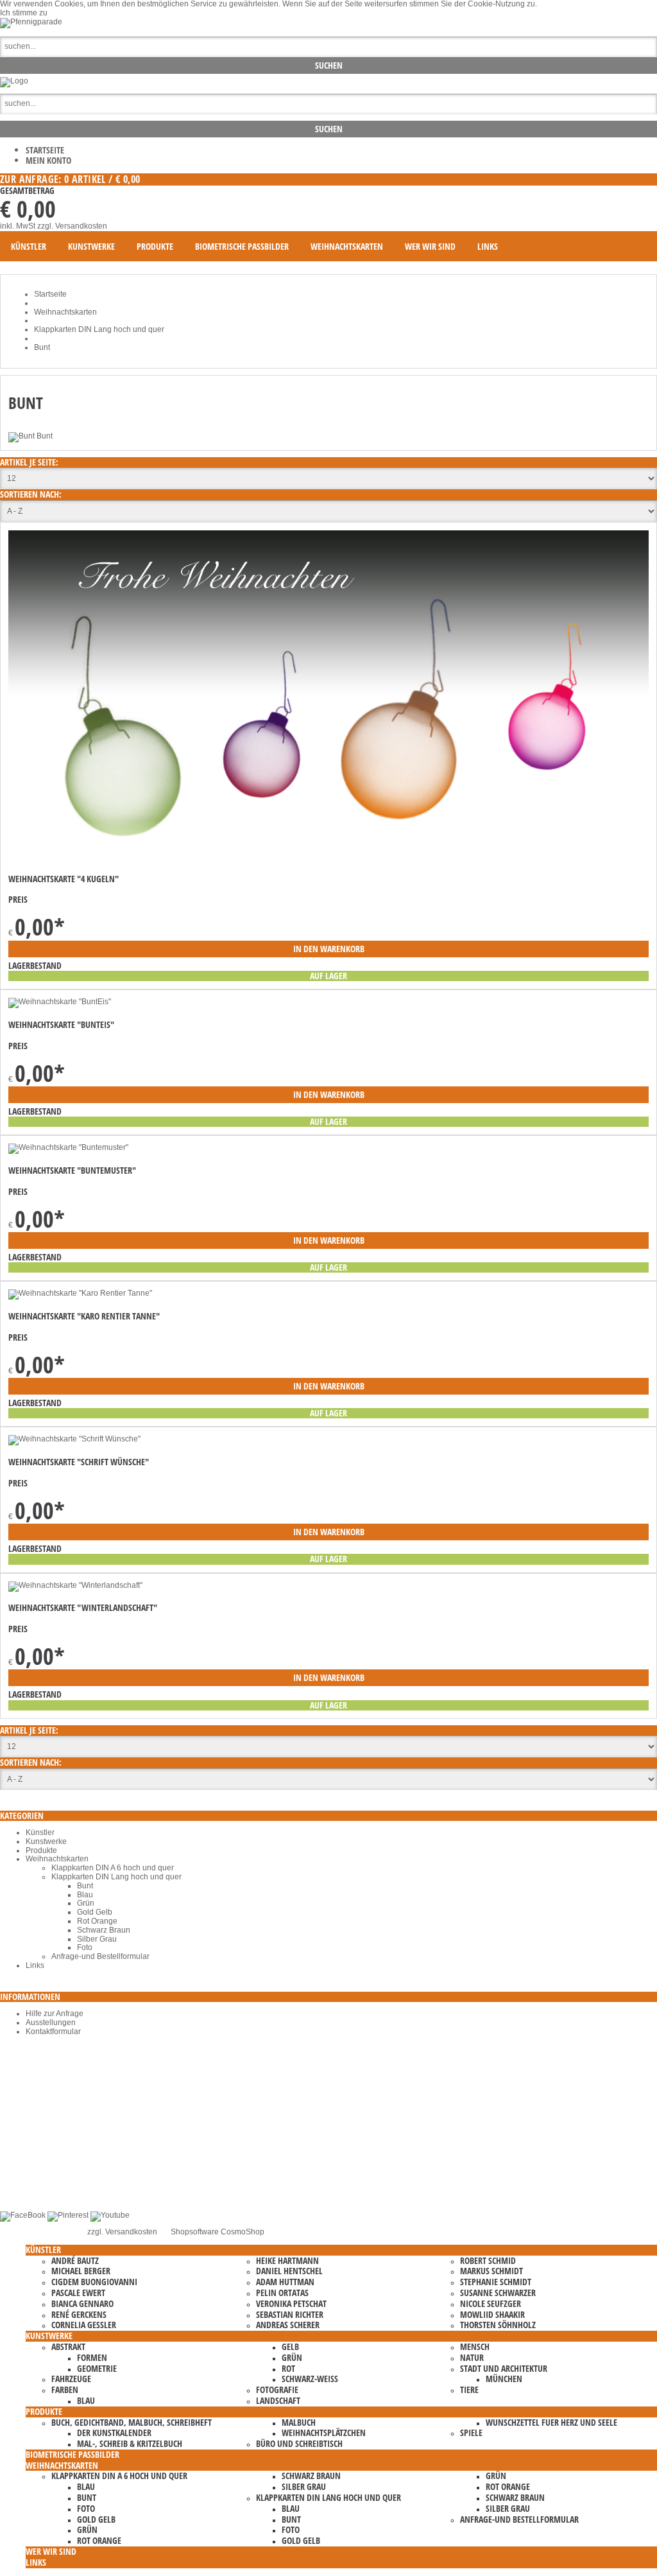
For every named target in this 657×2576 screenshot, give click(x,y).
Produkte (41, 1850)
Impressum (45, 2170)
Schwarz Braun (104, 1930)
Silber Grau (97, 1939)
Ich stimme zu (24, 13)
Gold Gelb (95, 1912)
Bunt (85, 1886)
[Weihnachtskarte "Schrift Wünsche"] (74, 1439)
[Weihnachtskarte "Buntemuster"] (68, 1147)
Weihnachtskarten (57, 1859)
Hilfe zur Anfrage (55, 2014)
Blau (85, 1895)
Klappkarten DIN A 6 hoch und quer (113, 1868)
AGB (34, 2153)
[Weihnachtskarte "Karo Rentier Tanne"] (80, 1293)
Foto (85, 1947)
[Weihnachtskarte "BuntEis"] (60, 1002)
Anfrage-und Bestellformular (100, 1956)
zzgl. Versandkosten (72, 226)
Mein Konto (48, 160)
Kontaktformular (53, 2032)
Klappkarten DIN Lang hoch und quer (116, 1877)
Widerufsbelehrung (59, 2188)
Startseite (45, 150)
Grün (86, 1903)
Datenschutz (47, 2162)
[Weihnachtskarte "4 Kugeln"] (328, 857)
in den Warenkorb (329, 949)
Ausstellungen (51, 2023)
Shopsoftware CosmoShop (218, 2232)
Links (35, 1965)
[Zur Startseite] (14, 81)
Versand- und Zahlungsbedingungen (90, 2179)
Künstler (40, 1832)
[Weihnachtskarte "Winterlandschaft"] (75, 1585)
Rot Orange (97, 1921)
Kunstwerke (46, 1841)
